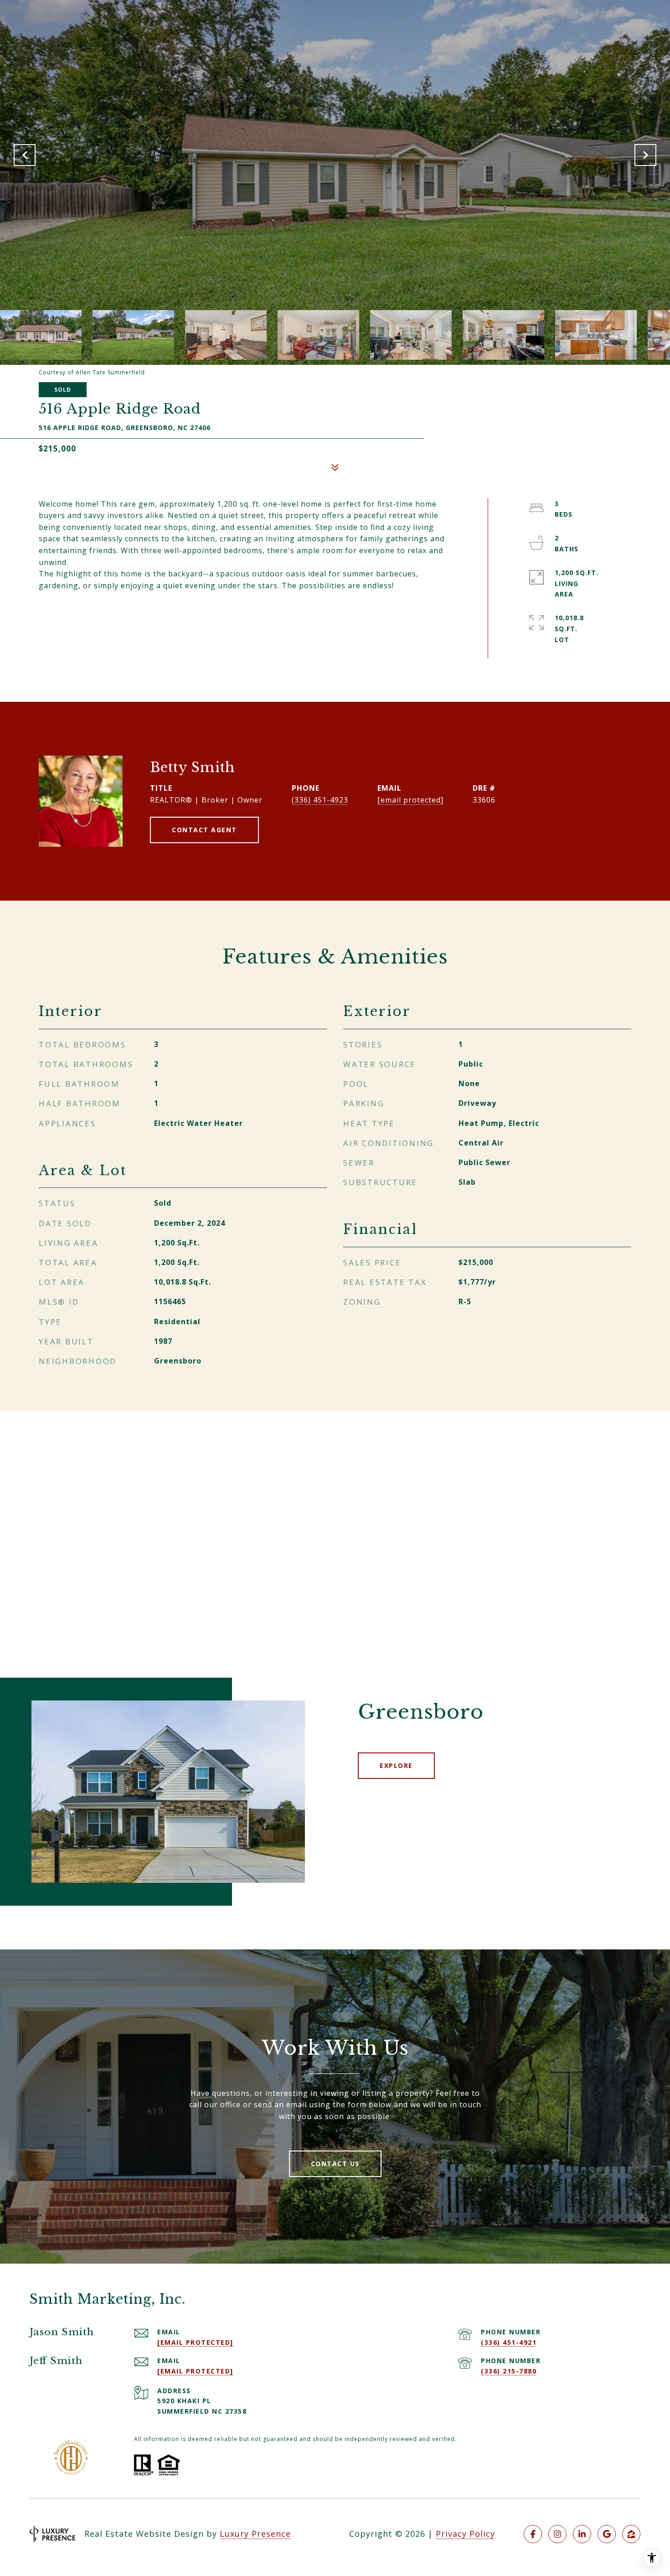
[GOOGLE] (607, 2534)
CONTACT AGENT (204, 830)
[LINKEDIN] (582, 2534)
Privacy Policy (465, 2534)
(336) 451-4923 (320, 800)
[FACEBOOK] (533, 2534)
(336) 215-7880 (509, 2371)
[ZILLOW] (631, 2534)
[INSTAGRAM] (557, 2534)
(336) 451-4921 (509, 2342)
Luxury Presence (255, 2534)
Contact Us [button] (335, 2164)
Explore (396, 1765)
